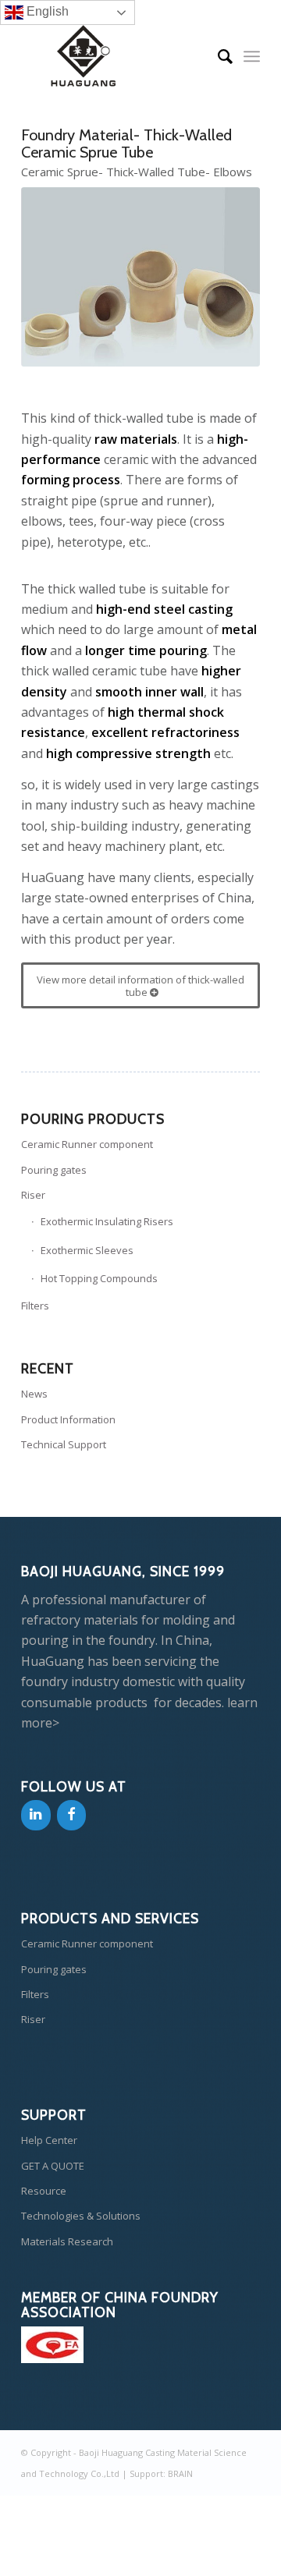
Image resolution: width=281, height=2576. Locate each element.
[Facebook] (72, 1815)
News (34, 1394)
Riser (33, 1195)
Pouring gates (54, 1170)
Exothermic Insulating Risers (107, 1221)
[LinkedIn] (36, 1815)
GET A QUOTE (53, 2166)
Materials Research (67, 2241)
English (46, 11)
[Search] (217, 56)
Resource (44, 2191)
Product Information (68, 1419)
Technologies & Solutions (81, 2216)
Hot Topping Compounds (99, 1278)
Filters (35, 1306)
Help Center (49, 2140)
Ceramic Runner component (87, 1144)
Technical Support (64, 1444)
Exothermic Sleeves (87, 1250)
